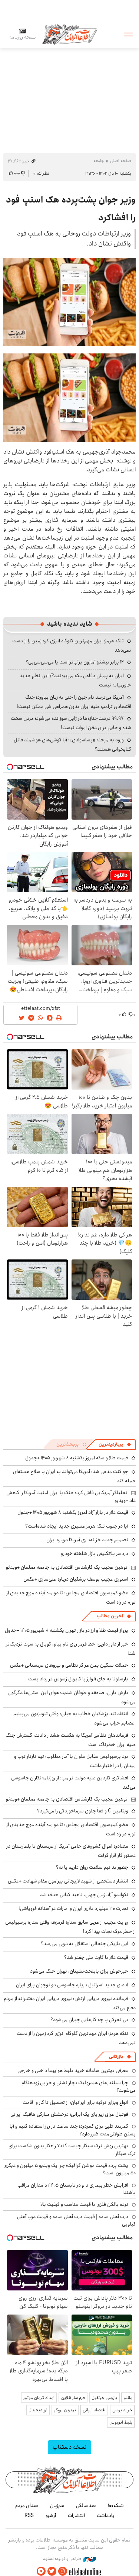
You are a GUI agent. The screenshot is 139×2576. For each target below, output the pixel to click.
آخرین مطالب (110, 1616)
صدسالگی (86, 2506)
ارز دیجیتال (38, 2410)
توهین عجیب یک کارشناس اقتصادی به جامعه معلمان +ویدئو (67, 1567)
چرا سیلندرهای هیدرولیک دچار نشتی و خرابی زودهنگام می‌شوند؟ (79, 2086)
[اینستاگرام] (63, 2571)
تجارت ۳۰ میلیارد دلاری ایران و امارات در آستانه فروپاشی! (73, 1908)
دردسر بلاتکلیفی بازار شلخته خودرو (95, 1554)
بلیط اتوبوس (121, 2422)
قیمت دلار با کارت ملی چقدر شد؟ (96, 1957)
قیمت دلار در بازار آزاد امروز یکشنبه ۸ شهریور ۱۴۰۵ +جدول (73, 1512)
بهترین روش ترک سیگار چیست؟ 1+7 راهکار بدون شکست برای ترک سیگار (72, 2150)
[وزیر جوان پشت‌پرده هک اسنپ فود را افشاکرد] (69, 302)
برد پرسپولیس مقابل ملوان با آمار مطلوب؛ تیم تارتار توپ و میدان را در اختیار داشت (75, 1761)
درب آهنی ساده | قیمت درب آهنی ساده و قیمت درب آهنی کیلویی (76, 2220)
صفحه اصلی (121, 161)
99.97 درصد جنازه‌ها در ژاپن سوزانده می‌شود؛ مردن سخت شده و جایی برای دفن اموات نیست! (71, 723)
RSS (29, 2516)
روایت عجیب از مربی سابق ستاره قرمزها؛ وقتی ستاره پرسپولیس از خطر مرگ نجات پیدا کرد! (70, 1927)
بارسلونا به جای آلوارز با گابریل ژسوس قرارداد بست (78, 1679)
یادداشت (106, 2516)
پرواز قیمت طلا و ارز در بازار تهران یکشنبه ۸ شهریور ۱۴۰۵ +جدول (67, 1630)
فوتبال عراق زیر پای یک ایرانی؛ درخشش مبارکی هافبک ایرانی (69, 2114)
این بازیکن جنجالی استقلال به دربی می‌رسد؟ (85, 1944)
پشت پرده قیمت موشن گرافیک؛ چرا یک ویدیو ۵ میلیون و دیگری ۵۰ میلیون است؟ (69, 2169)
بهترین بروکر (65, 2410)
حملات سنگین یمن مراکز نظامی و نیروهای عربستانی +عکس (69, 1665)
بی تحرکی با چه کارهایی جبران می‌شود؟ (89, 2020)
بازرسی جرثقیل (104, 2398)
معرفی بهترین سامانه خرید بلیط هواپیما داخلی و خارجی (73, 2071)
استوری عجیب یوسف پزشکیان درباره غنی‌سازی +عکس (76, 1579)
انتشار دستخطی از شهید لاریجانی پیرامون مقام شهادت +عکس (68, 1881)
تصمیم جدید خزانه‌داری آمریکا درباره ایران (87, 1540)
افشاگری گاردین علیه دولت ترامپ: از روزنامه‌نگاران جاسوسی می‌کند (73, 1783)
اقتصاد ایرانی (94, 2410)
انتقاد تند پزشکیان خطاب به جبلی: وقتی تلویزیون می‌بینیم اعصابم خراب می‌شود (75, 1718)
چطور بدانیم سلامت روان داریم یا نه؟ (92, 1867)
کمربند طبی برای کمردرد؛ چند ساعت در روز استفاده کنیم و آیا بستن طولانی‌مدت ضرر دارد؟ (73, 2130)
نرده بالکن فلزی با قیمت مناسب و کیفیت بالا (84, 2204)
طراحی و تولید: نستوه (63, 2559)
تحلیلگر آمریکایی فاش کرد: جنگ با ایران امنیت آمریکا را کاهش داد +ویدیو (71, 1496)
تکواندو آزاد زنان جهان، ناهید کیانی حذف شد (84, 1895)
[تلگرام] (41, 2571)
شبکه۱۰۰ (116, 2506)
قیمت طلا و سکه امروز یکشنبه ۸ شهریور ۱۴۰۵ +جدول (77, 1458)
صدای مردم (27, 2506)
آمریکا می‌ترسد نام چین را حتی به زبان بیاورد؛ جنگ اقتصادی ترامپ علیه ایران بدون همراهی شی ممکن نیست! (74, 702)
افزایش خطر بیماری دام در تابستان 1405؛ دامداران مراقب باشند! (77, 2189)
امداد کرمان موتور (39, 2398)
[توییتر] (52, 2571)
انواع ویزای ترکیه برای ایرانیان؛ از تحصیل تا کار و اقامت (75, 2102)
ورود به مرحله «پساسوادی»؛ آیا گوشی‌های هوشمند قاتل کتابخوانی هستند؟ (72, 745)
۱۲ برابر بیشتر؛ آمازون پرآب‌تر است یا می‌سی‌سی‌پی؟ (75, 662)
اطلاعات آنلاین (70, 34)
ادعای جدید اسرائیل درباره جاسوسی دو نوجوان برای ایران (72, 1985)
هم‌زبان (57, 2506)
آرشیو (51, 2516)
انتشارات (76, 2516)
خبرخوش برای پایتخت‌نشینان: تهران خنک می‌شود (79, 1971)
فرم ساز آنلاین (73, 2398)
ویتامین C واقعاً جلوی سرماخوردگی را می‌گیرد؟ (83, 1811)
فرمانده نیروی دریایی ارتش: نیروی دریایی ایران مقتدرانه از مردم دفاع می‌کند (70, 2003)
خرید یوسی (122, 2410)
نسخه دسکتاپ (69, 2447)
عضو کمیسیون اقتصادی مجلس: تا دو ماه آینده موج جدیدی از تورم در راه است (71, 1597)
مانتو (128, 2398)
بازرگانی (116, 2057)
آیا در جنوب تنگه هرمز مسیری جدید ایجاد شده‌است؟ (77, 1526)
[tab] (115, 1445)
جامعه (99, 161)
